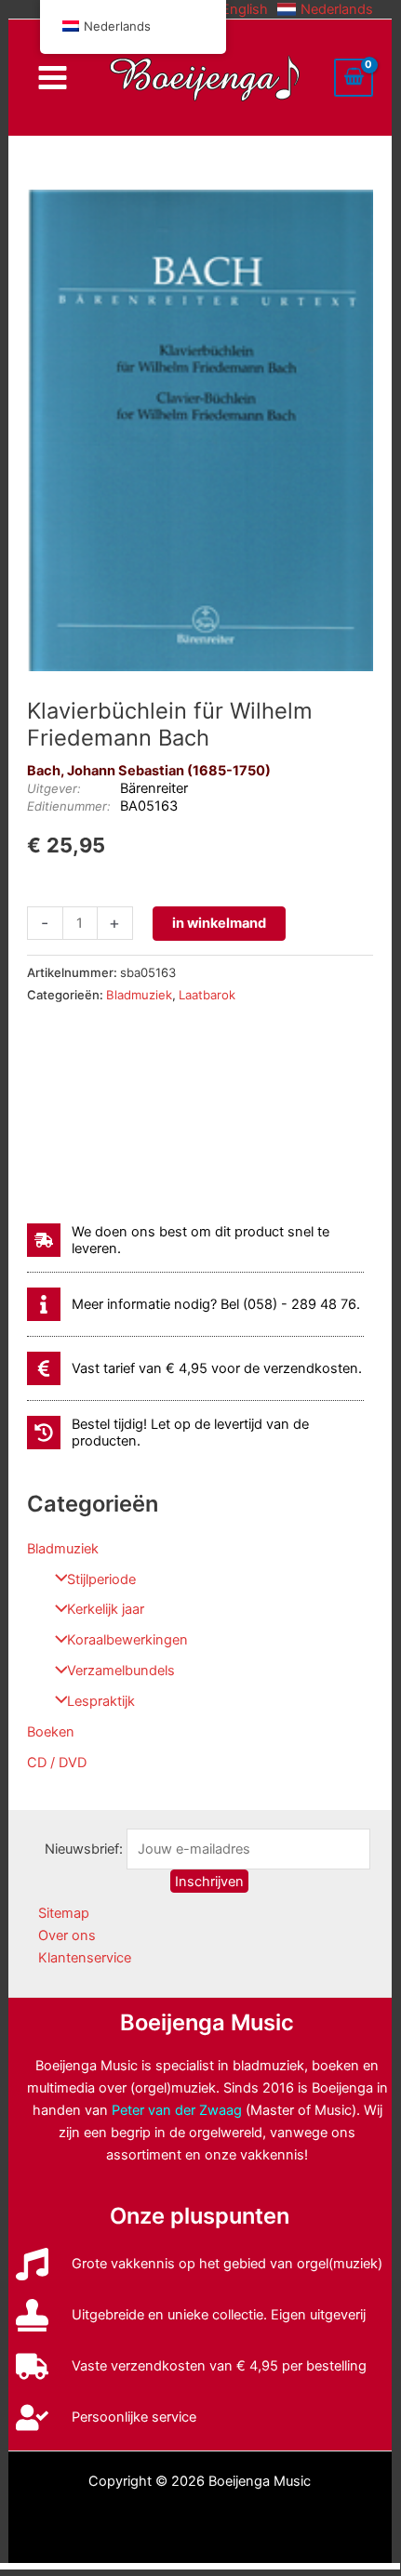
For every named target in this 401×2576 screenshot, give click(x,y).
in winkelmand (219, 923)
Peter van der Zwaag (177, 2110)
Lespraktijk (101, 1701)
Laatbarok (207, 995)
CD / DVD (57, 1763)
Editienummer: (69, 806)
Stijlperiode (101, 1579)
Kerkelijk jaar (106, 1609)
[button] (233, 9)
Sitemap (64, 1913)
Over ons (67, 1935)
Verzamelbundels (121, 1671)
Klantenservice (85, 1958)
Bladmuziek (63, 1549)
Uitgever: (54, 788)
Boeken (51, 1732)
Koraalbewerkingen (127, 1640)
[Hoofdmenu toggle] (53, 78)
